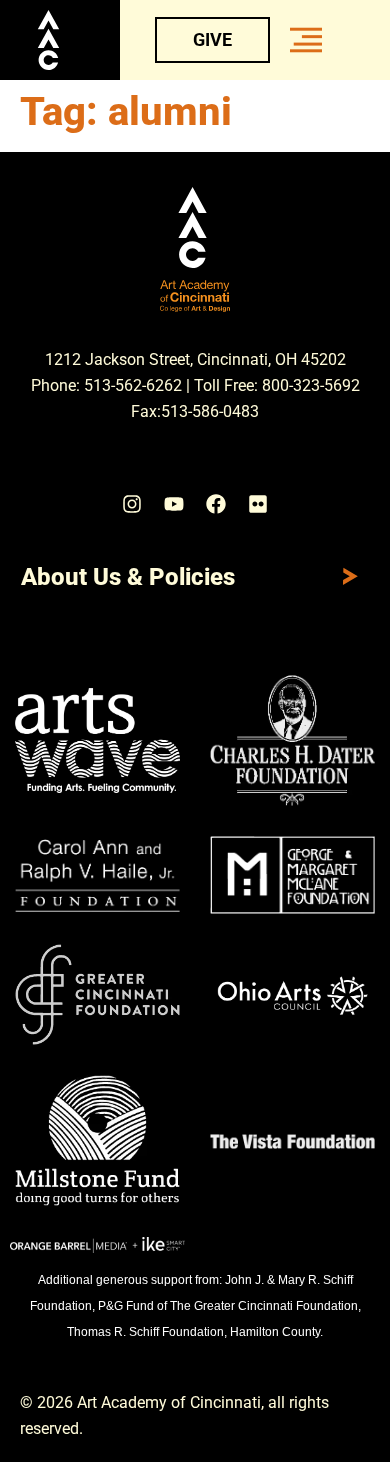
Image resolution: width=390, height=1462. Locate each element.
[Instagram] (132, 504)
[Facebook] (216, 504)
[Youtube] (174, 504)
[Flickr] (258, 504)
